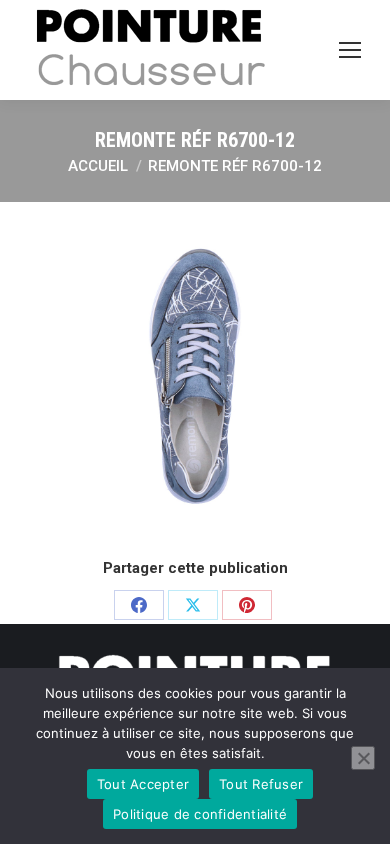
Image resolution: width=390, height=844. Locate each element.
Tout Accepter (143, 784)
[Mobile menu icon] (350, 50)
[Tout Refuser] (363, 758)
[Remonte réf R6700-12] (195, 377)
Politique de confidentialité (200, 814)
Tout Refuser (261, 784)
